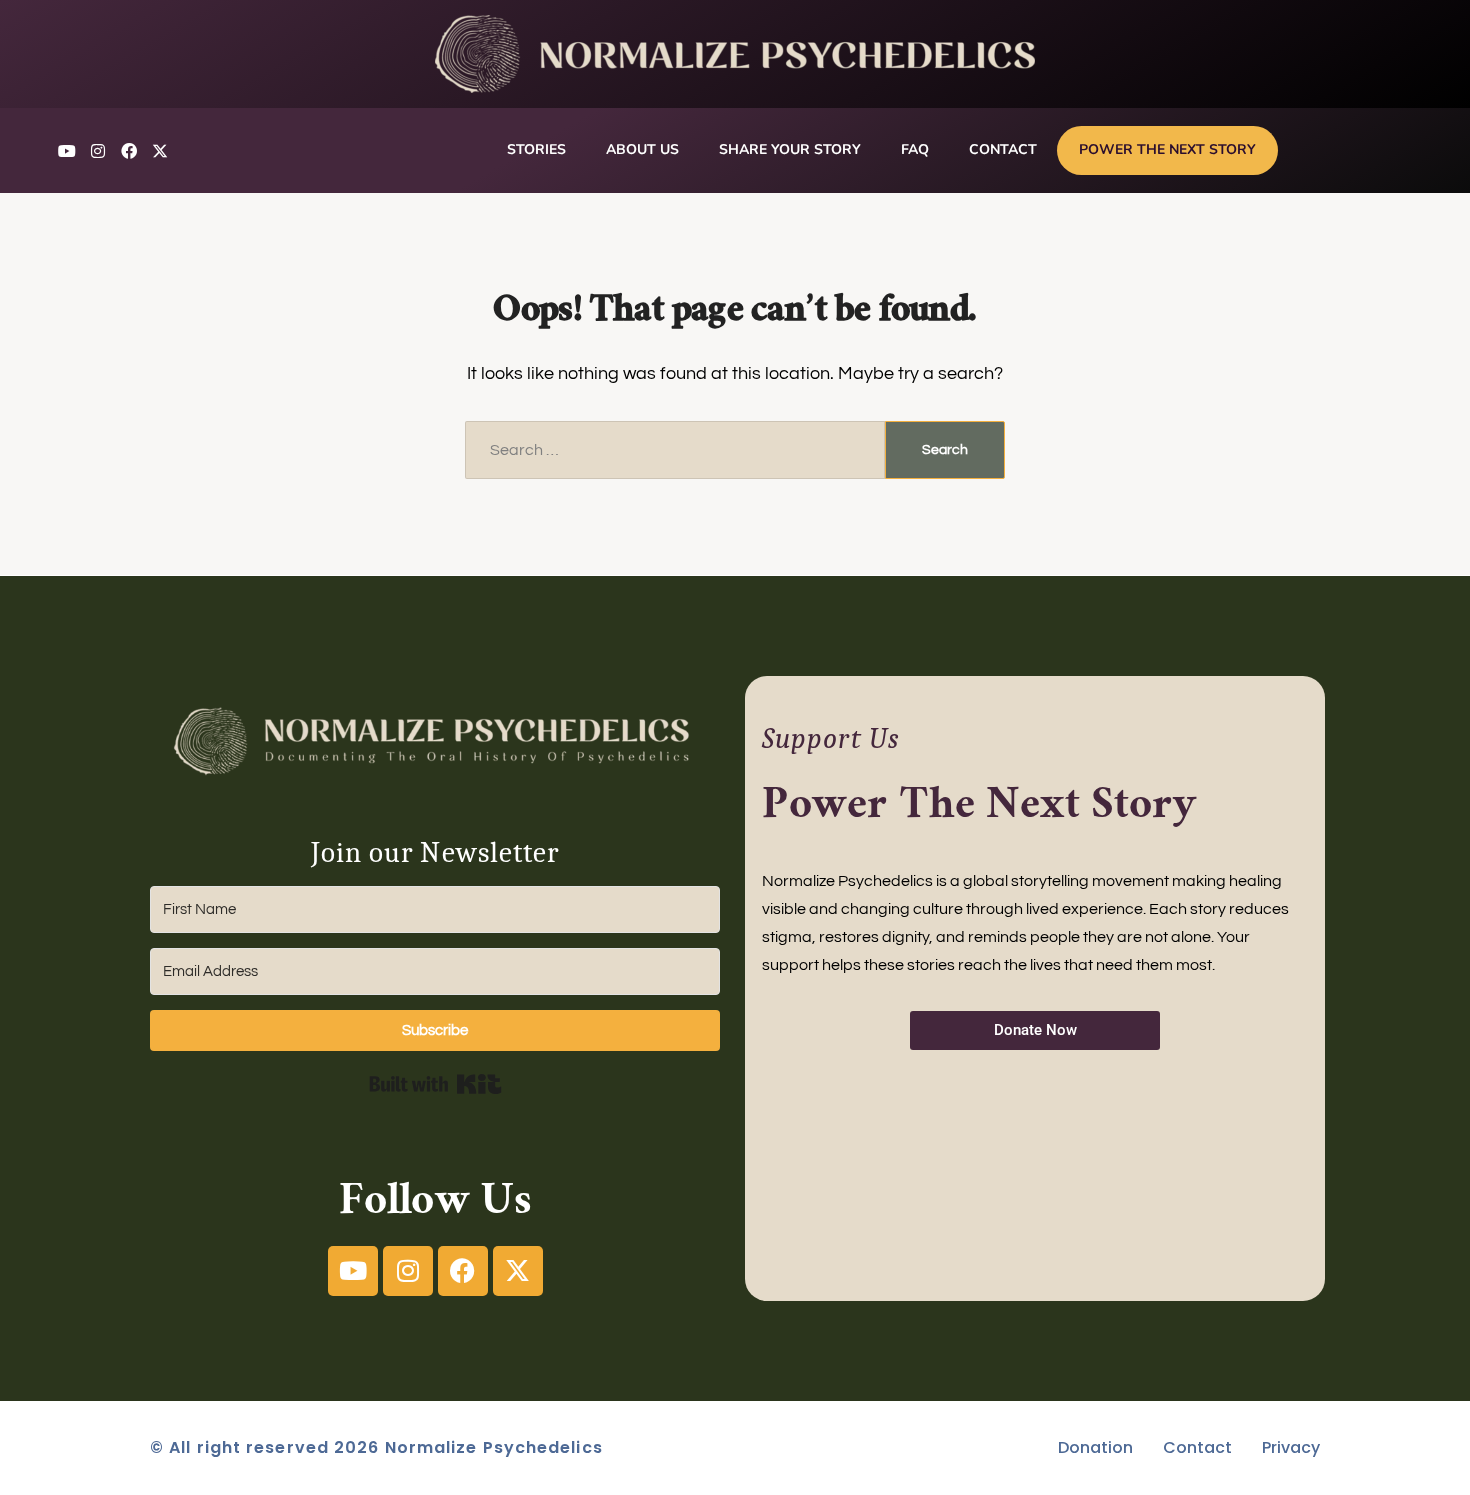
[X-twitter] (160, 151)
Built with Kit (435, 1084)
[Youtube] (67, 151)
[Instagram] (98, 151)
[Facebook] (129, 151)
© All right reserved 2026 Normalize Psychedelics (376, 1447)
